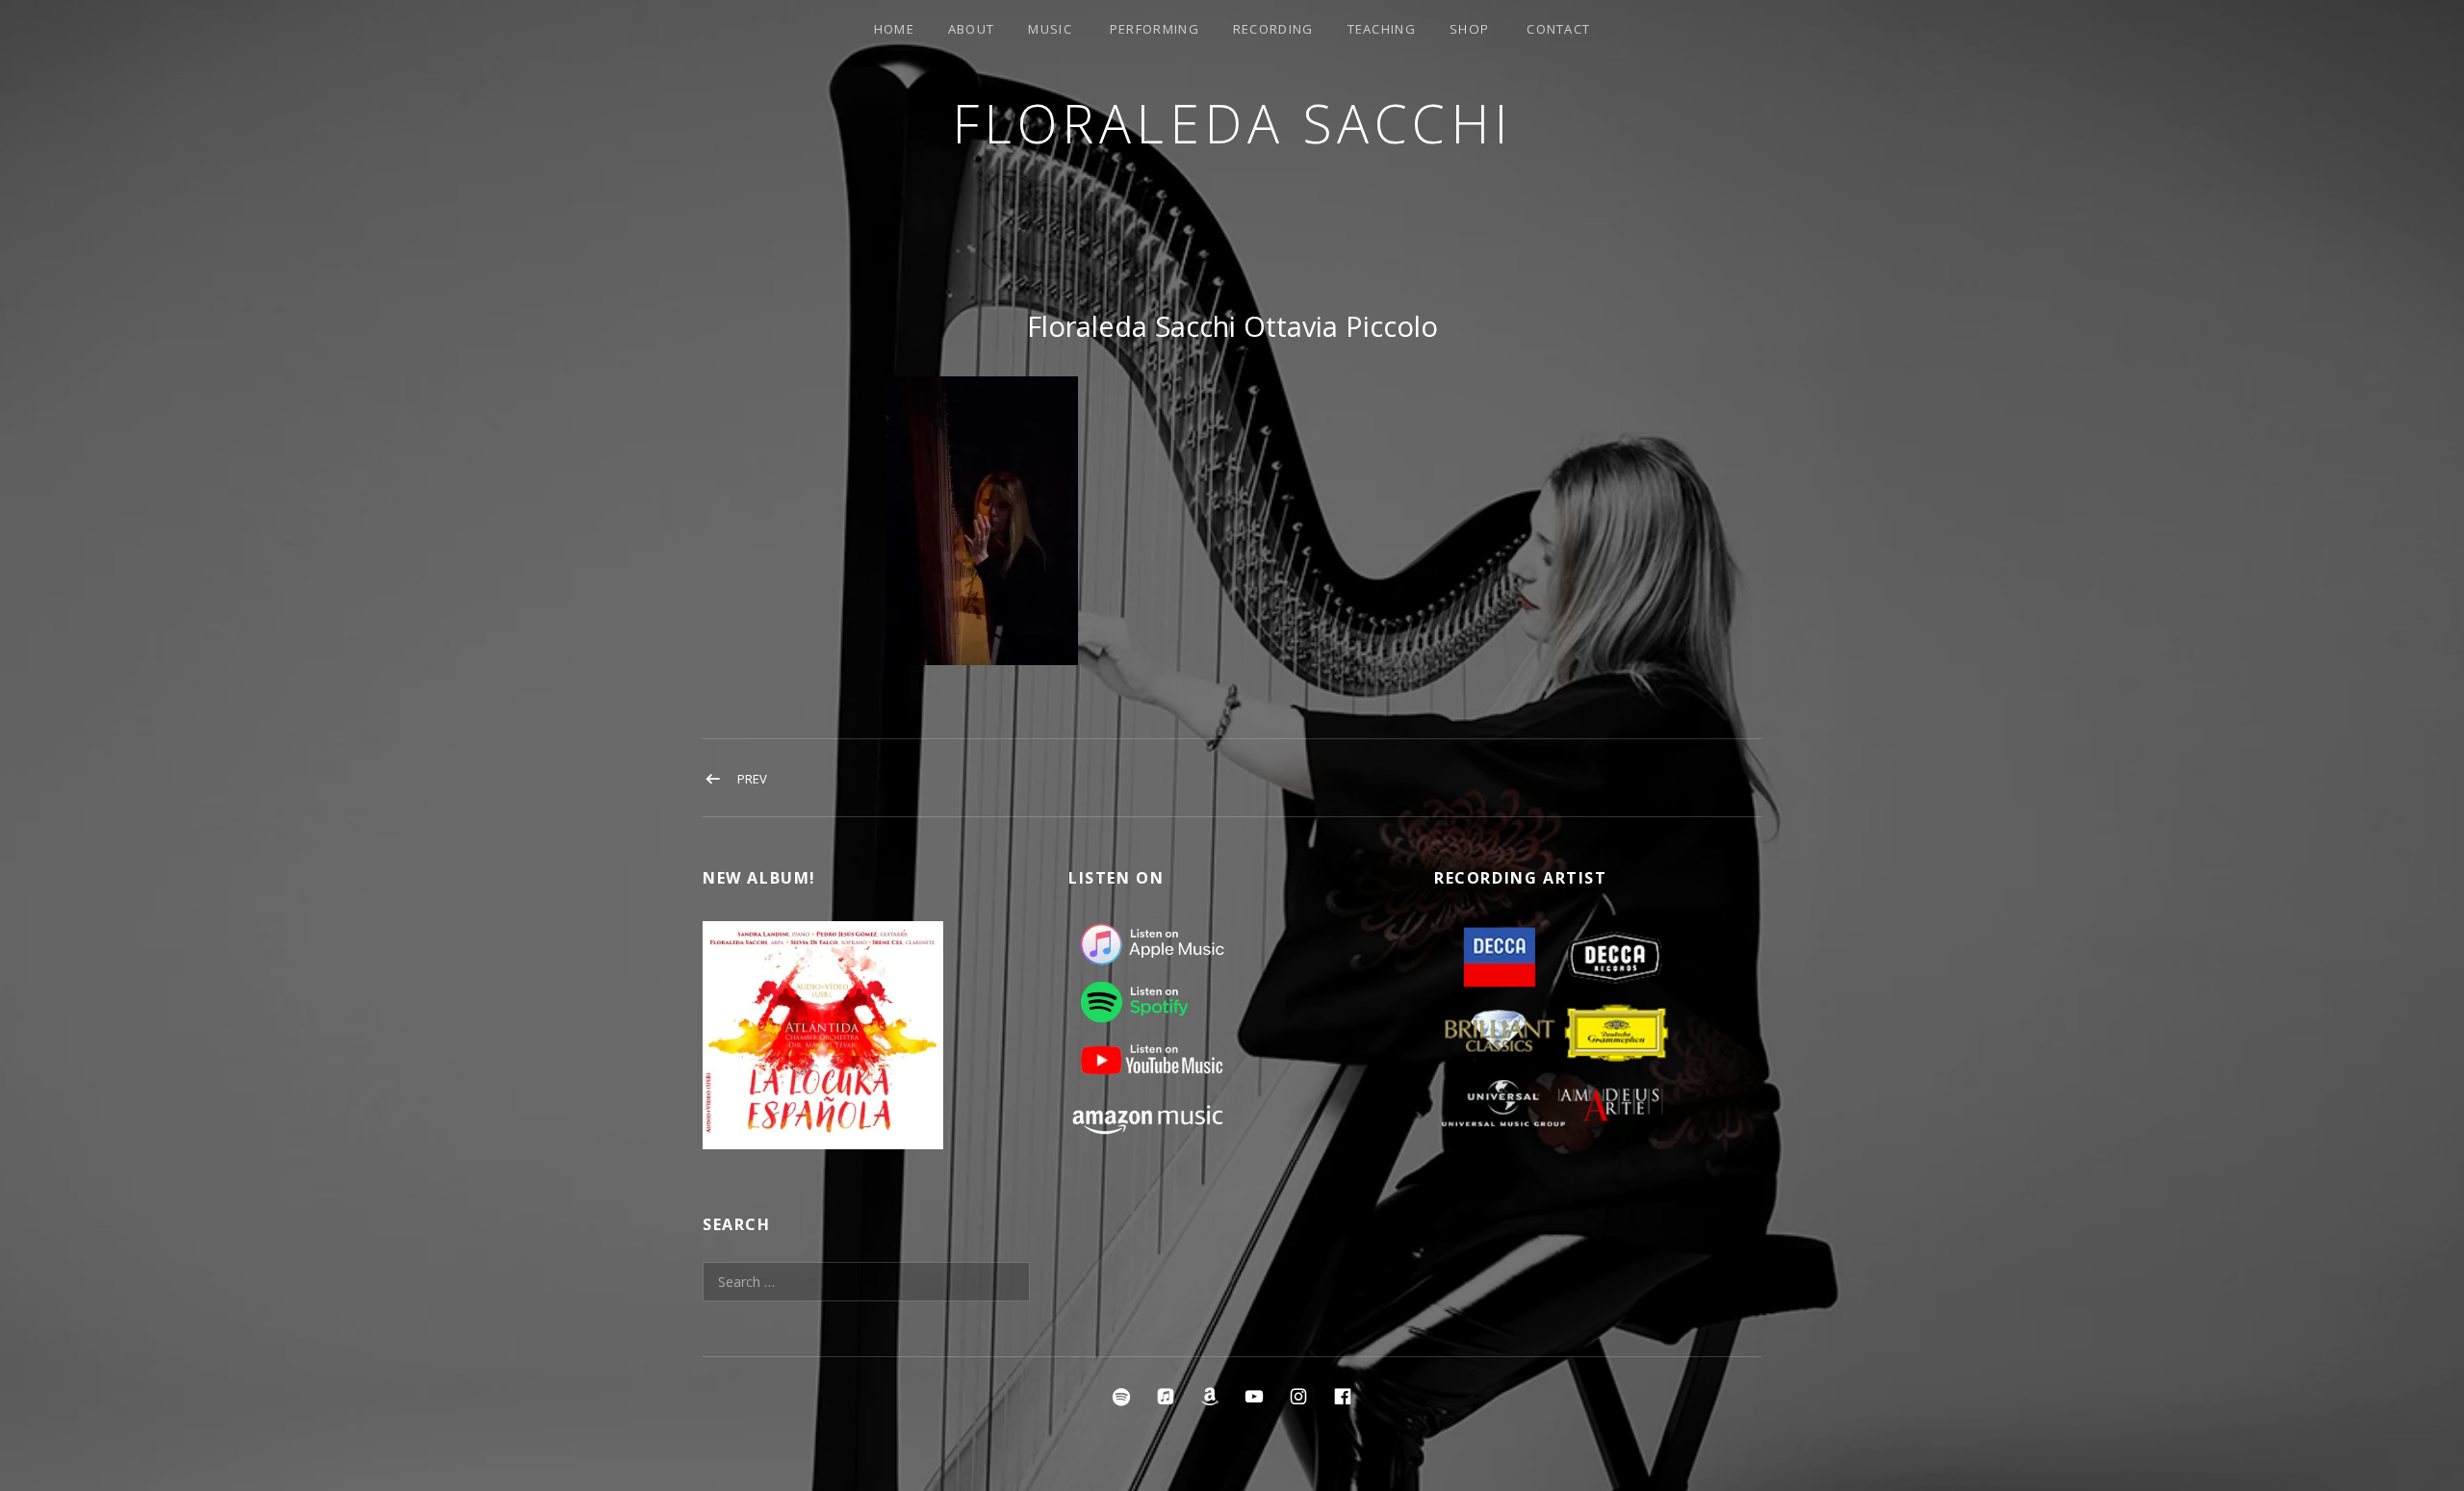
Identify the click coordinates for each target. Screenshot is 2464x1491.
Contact (1558, 29)
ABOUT (972, 29)
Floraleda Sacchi (1232, 123)
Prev (752, 779)
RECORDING (1273, 29)
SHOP (1469, 29)
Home (894, 29)
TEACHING (1382, 29)
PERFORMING (1155, 29)
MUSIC (1050, 29)
